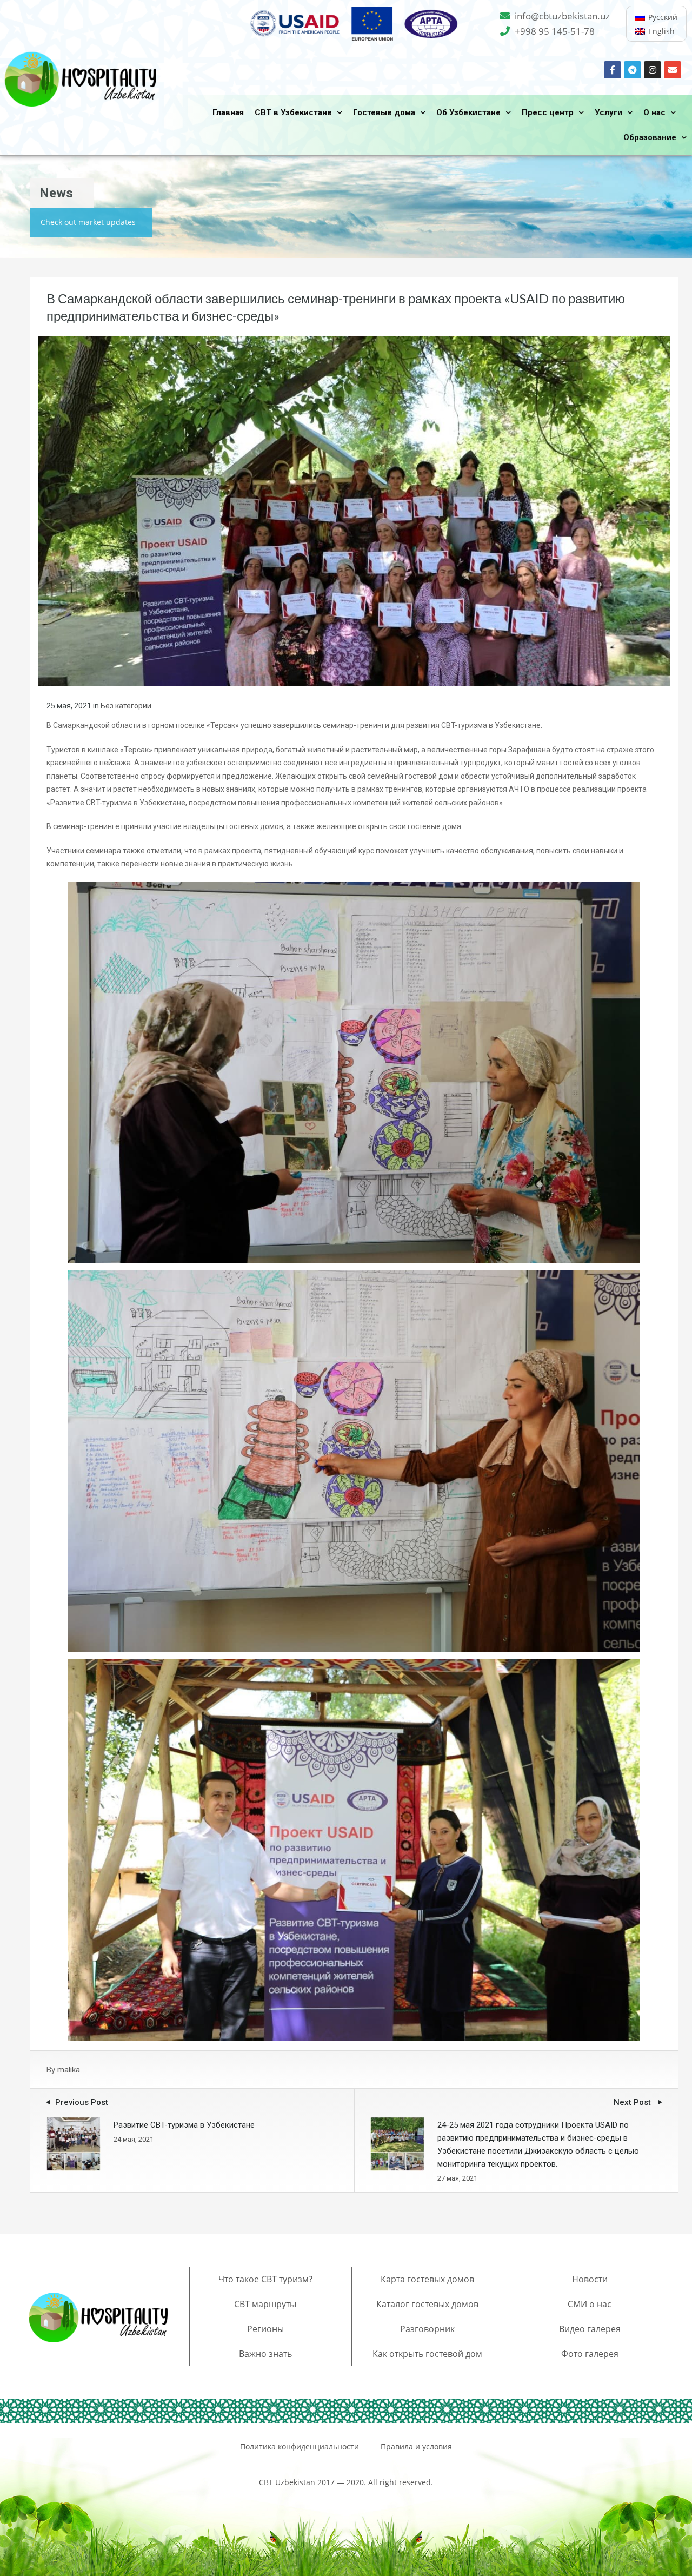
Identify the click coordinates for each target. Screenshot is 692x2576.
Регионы (265, 2329)
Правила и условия (416, 2446)
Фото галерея (590, 2354)
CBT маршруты (265, 2304)
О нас (654, 112)
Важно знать (265, 2354)
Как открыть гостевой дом (427, 2354)
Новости (590, 2279)
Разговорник (427, 2329)
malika (69, 2070)
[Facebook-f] (613, 70)
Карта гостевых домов (427, 2279)
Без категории (126, 706)
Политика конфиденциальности (300, 2446)
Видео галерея (590, 2329)
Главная (228, 112)
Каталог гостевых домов (427, 2304)
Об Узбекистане (468, 112)
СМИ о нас (590, 2304)
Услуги (608, 112)
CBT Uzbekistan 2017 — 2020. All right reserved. (346, 2482)
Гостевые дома (384, 112)
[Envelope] (673, 70)
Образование (650, 137)
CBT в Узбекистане (293, 112)
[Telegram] (633, 70)
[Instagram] (653, 70)
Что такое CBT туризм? (265, 2279)
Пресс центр (548, 112)
